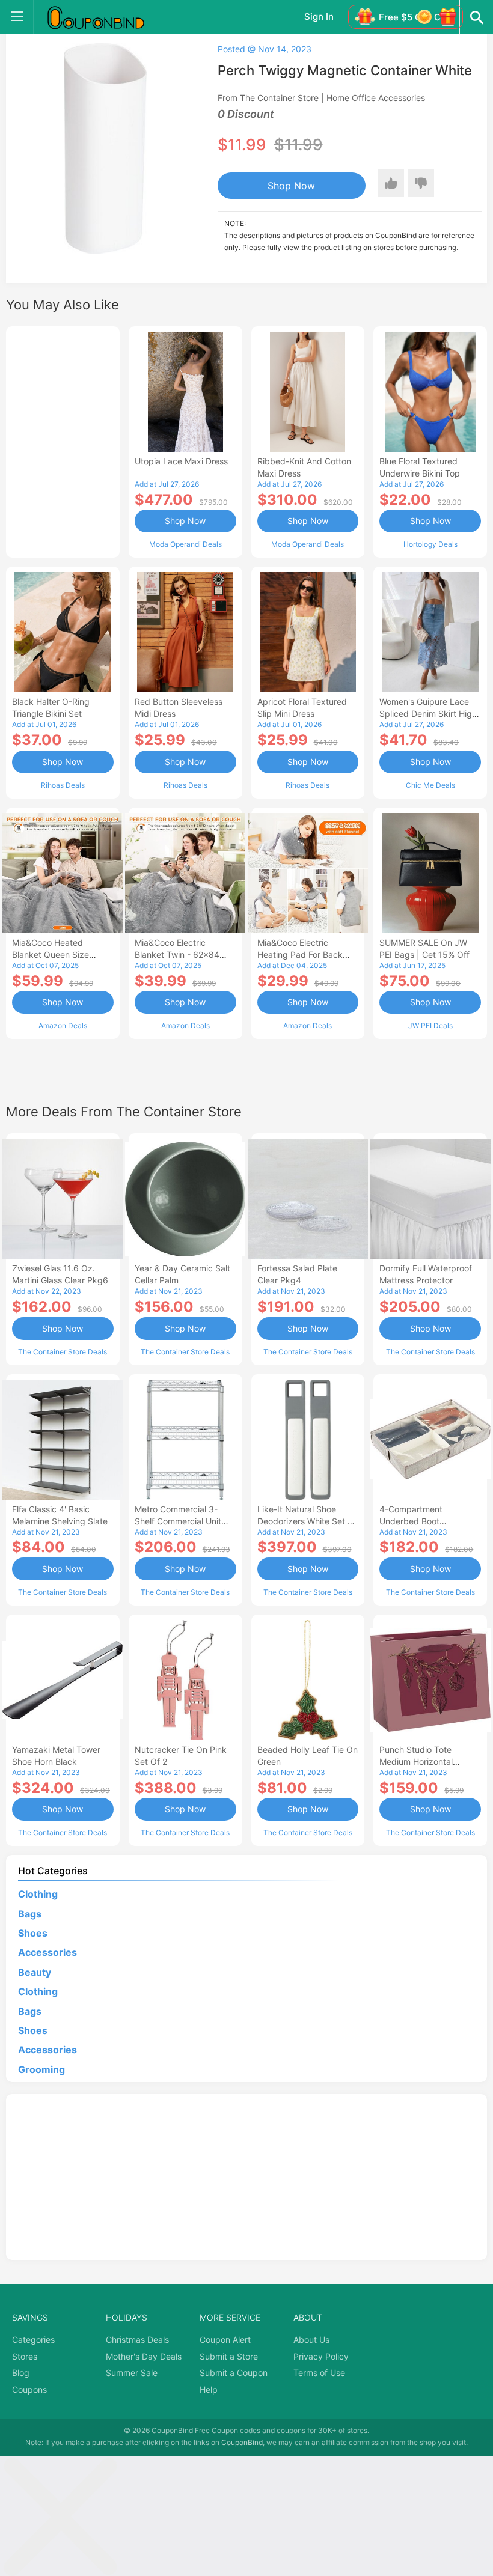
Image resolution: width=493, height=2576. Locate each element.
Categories (33, 2340)
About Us (311, 2340)
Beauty (35, 1972)
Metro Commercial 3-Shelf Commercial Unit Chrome (178, 1521)
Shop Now (291, 186)
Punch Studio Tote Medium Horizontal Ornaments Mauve (416, 1761)
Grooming (41, 2069)
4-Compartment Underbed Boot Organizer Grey (411, 1521)
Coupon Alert (225, 2340)
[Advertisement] (63, 440)
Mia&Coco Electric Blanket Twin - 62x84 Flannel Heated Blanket (180, 955)
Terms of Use (319, 2373)
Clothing (38, 1894)
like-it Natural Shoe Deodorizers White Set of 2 (307, 1521)
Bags (30, 1914)
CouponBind (242, 2442)
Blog (21, 2373)
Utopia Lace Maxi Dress (181, 461)
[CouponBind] (105, 17)
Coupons (29, 2389)
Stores (25, 2356)
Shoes (33, 1933)
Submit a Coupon (234, 2373)
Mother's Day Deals (144, 2356)
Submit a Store (229, 2356)
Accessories (47, 1952)
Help (209, 2389)
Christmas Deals (137, 2340)
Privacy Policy (321, 2356)
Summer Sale (132, 2373)
